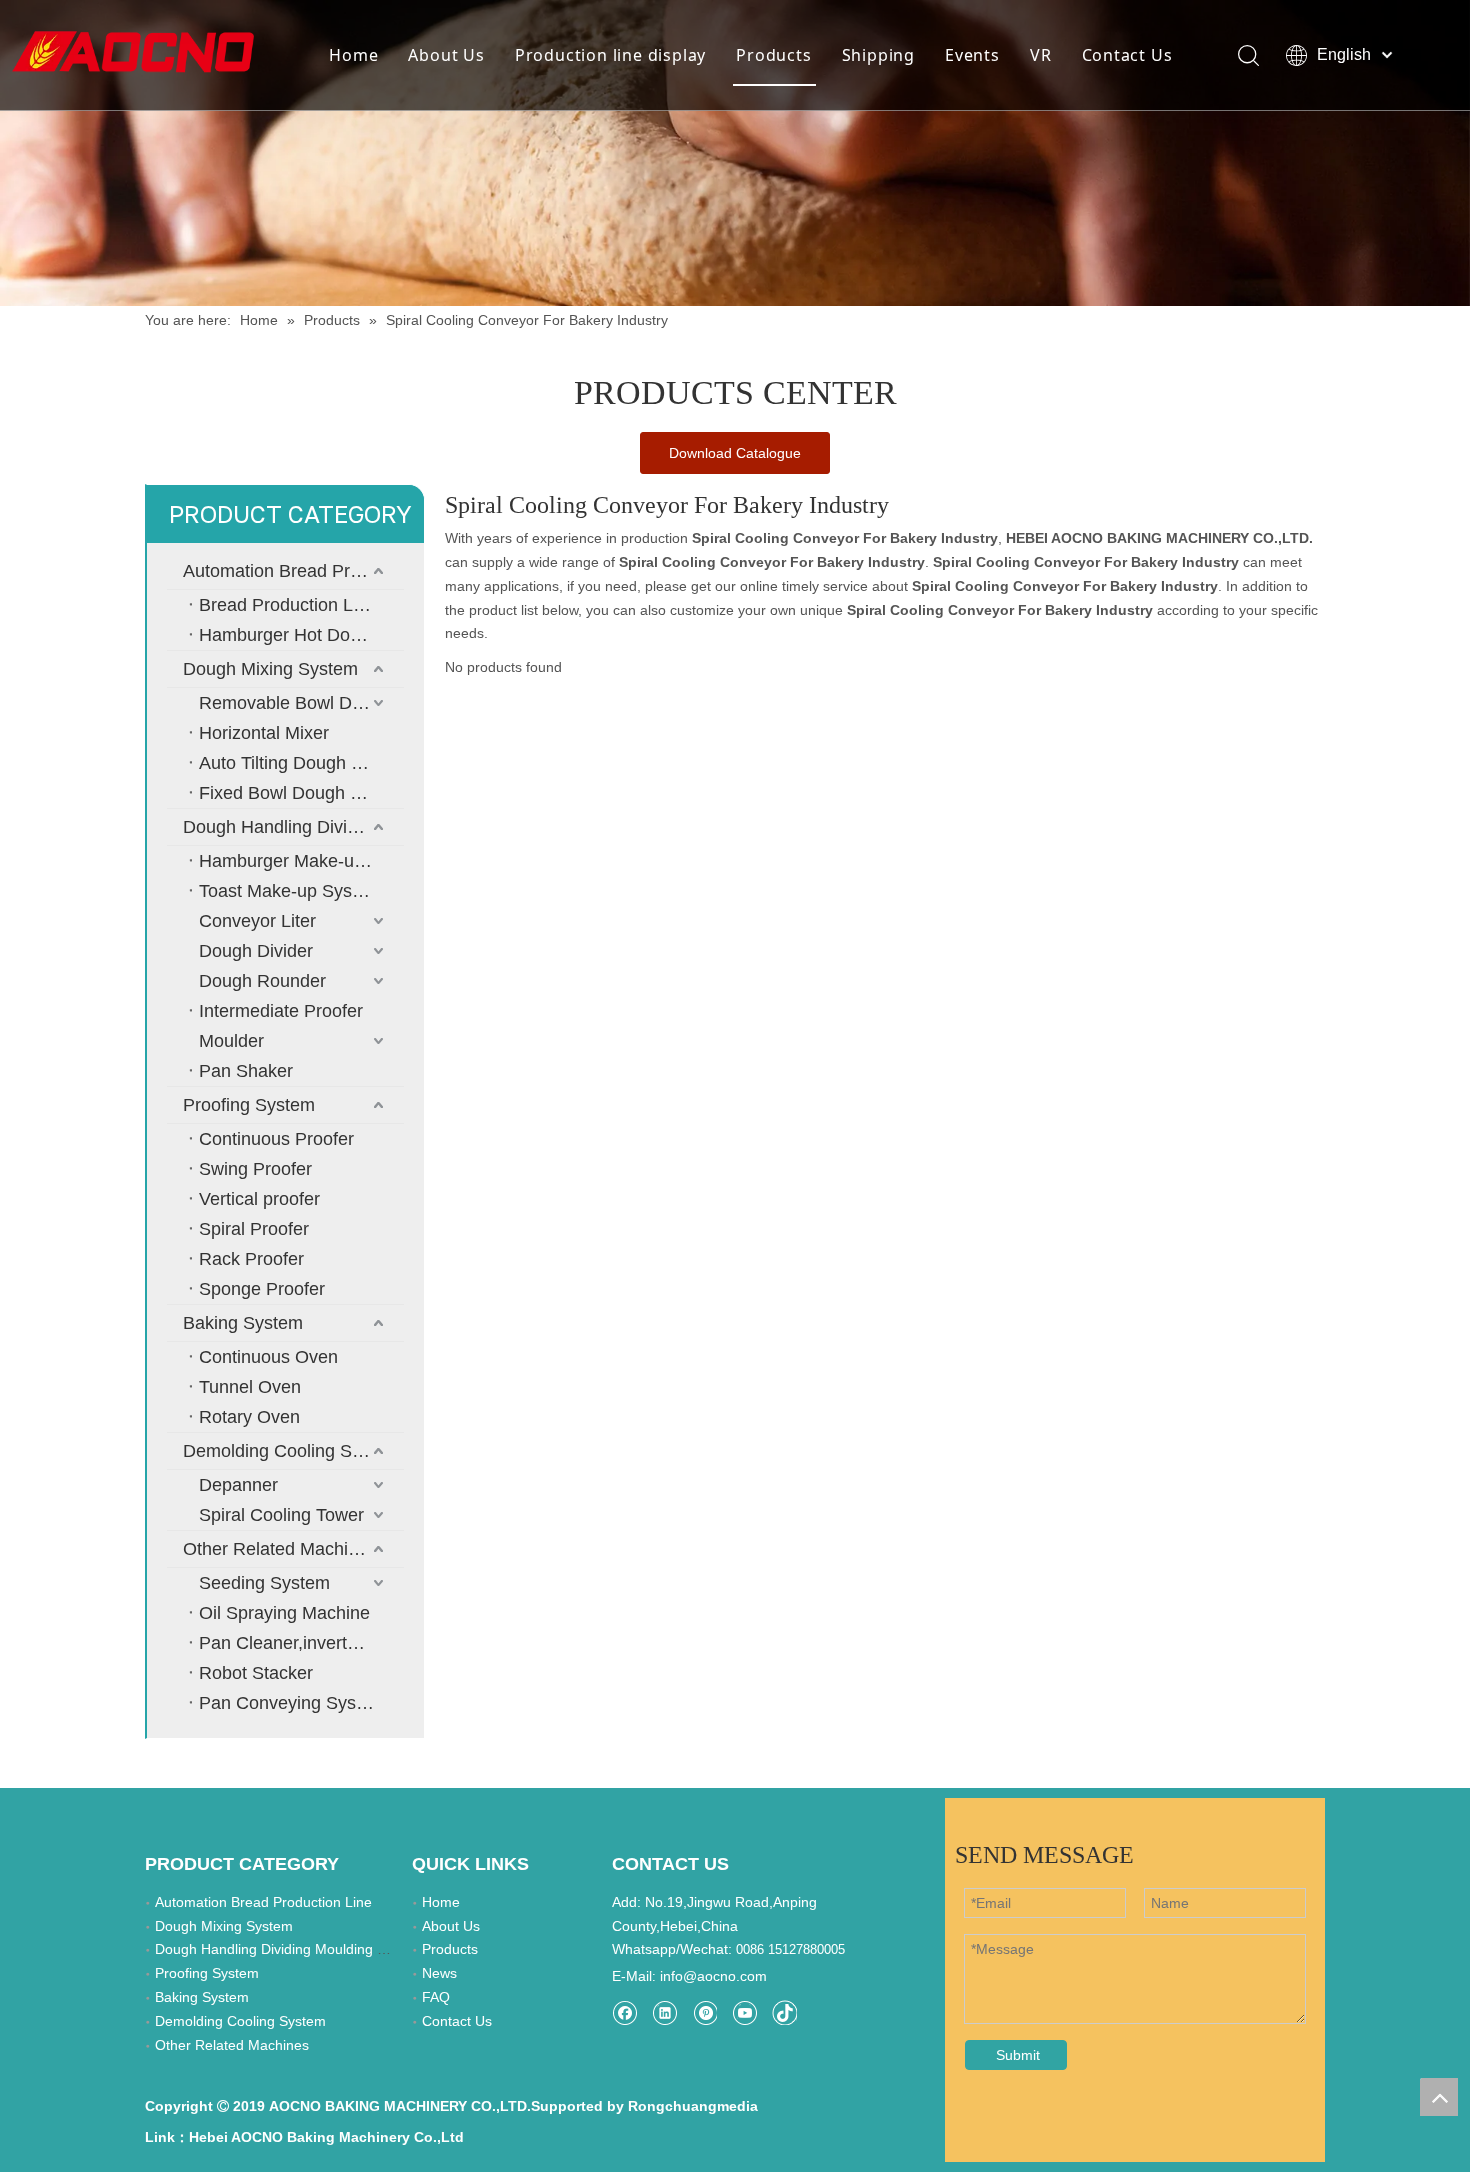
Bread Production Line (288, 605)
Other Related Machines (280, 1549)
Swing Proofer (255, 1169)
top (1439, 2097)
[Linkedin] (664, 2012)
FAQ (436, 1997)
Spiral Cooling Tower (281, 1515)
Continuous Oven (268, 1357)
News (439, 1973)
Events (972, 55)
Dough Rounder (262, 981)
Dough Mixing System (270, 669)
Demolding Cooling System (291, 1451)
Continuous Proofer (276, 1139)
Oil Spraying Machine (284, 1613)
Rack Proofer (251, 1259)
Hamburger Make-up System (301, 861)
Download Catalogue (735, 453)
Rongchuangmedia (693, 2106)
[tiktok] (784, 2012)
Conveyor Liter (257, 921)
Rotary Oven (249, 1417)
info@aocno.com (713, 1976)
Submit (1018, 2055)
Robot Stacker (256, 1673)
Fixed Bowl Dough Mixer (296, 793)
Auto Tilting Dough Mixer (297, 763)
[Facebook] (624, 2012)
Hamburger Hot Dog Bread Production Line (301, 635)
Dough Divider (256, 951)
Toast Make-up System (290, 891)
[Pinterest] (704, 2012)
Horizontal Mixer (264, 733)
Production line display (610, 55)
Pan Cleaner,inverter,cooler (301, 1643)
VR (1041, 55)
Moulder (231, 1041)
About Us (446, 55)
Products (773, 55)
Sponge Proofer (262, 1289)
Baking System (243, 1323)
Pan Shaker (246, 1071)
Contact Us (1127, 55)
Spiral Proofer (254, 1229)
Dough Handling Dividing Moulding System (293, 827)
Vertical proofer (259, 1199)
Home (353, 55)
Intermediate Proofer (281, 1011)
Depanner (238, 1485)
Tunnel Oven (250, 1387)
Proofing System (249, 1105)
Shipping (878, 55)
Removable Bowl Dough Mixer (301, 703)
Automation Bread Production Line (293, 571)
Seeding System (264, 1583)
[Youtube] (744, 2012)
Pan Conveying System (292, 1703)
